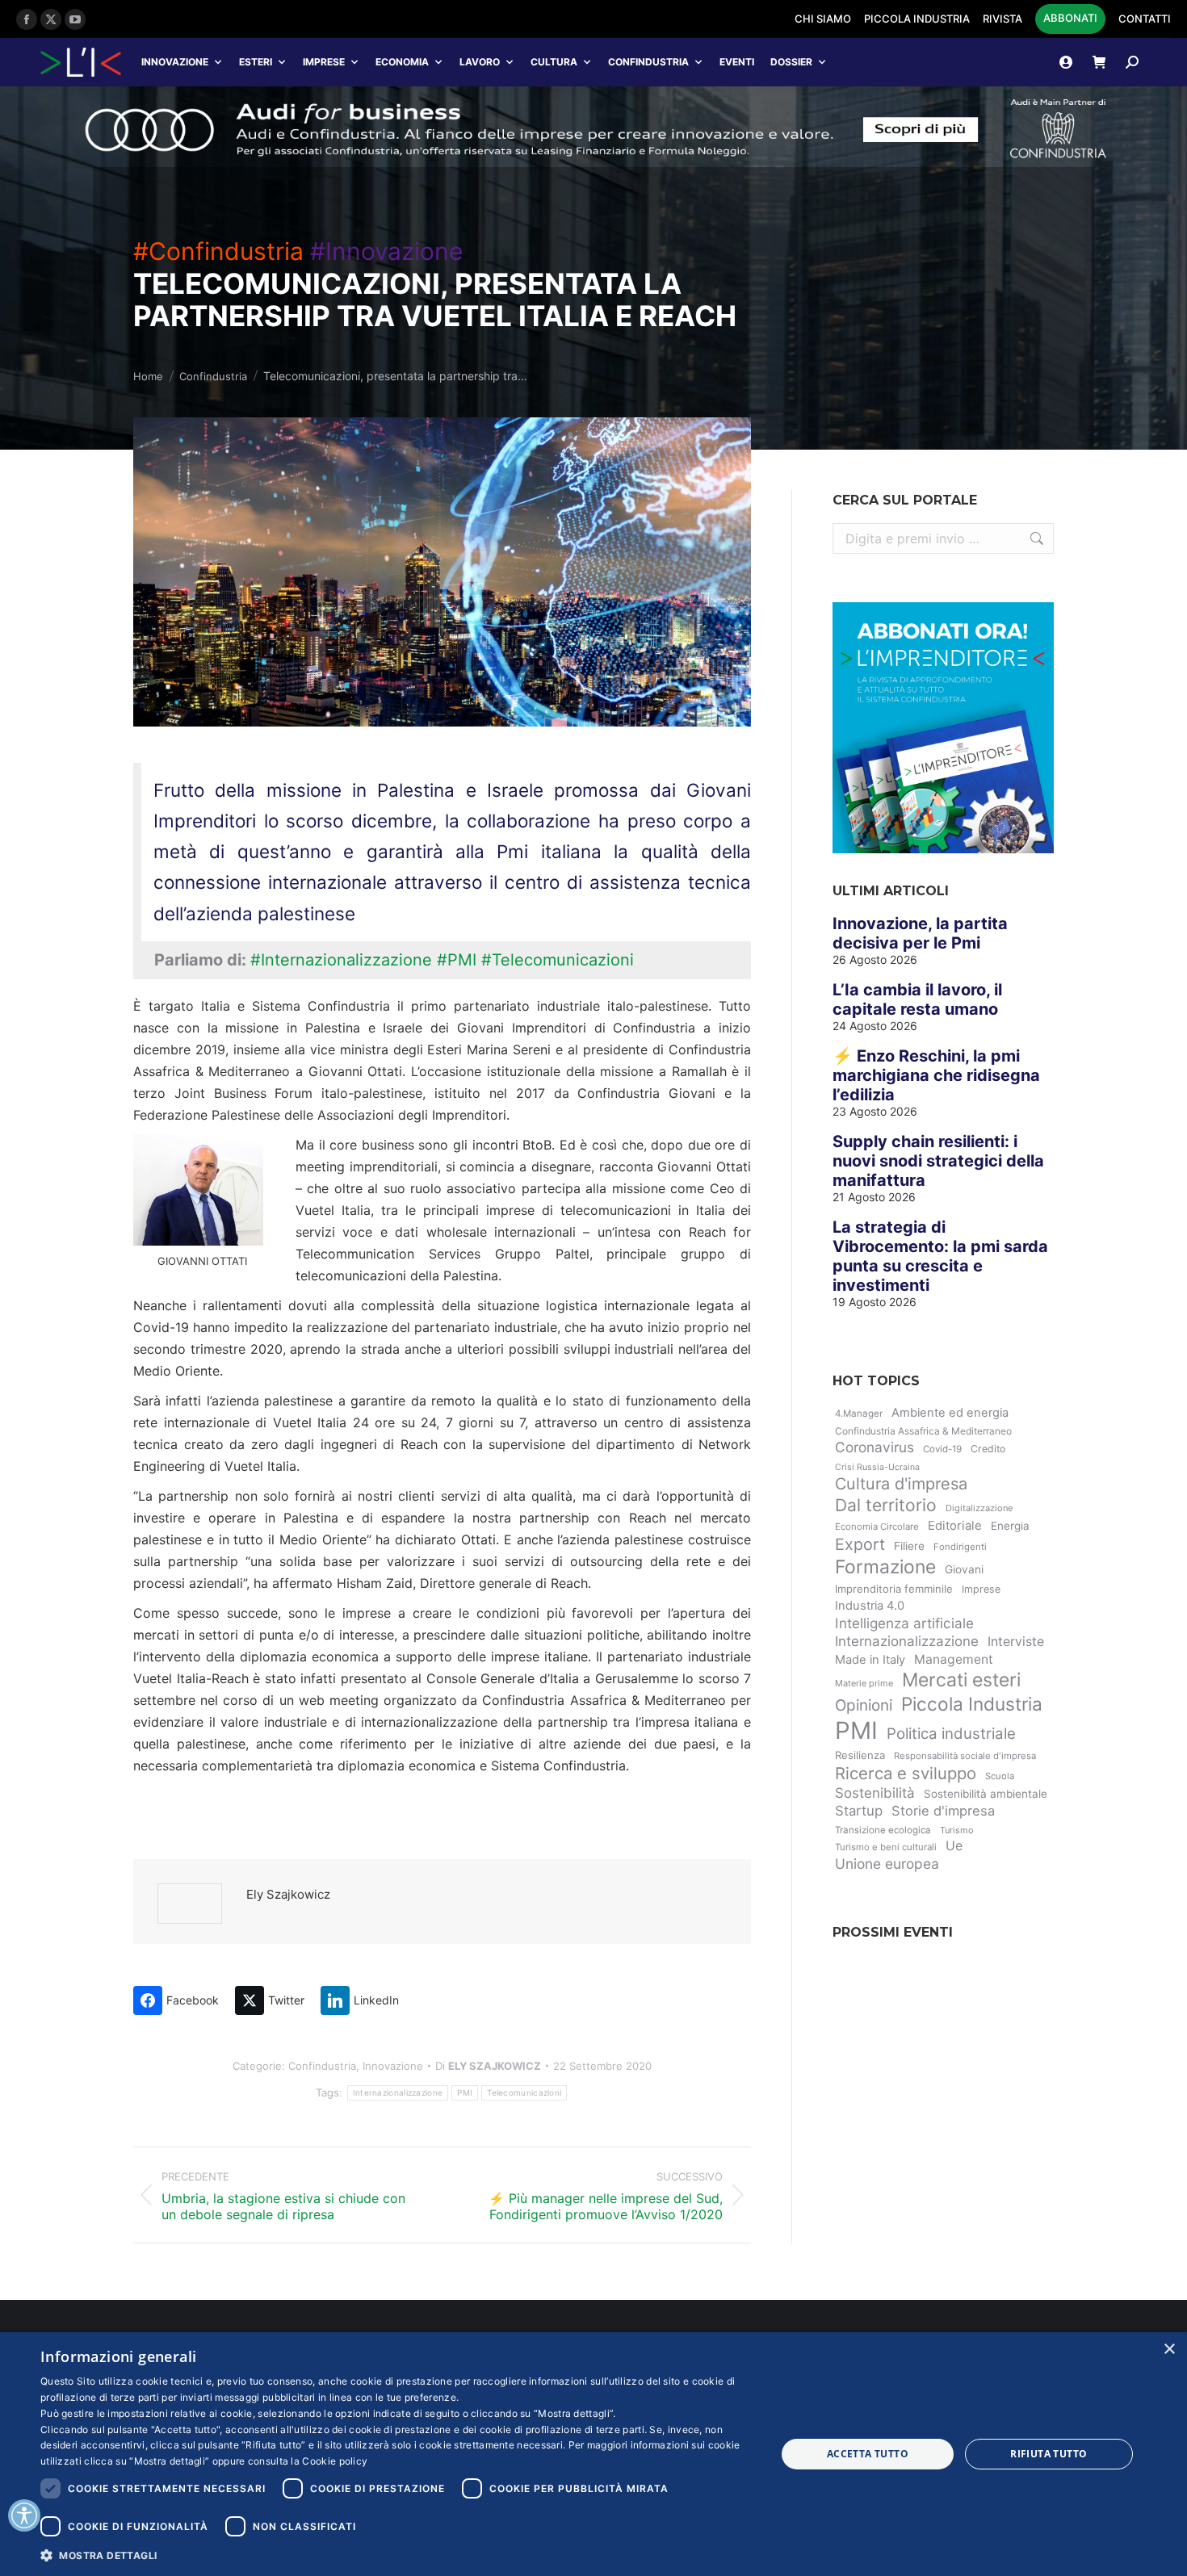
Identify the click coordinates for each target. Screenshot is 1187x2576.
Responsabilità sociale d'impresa (965, 1756)
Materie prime (864, 1683)
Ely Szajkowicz (288, 1894)
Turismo (957, 1830)
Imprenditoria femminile (894, 1589)
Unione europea (887, 1864)
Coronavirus (875, 1447)
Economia (402, 62)
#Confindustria (218, 251)
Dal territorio (886, 1505)
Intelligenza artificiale (904, 1623)
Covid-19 (942, 1449)
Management (954, 1659)
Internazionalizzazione (398, 2092)
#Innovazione (386, 251)
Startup (859, 1811)
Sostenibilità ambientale (986, 1794)
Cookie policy (335, 2461)
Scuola (1000, 1776)
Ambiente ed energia (950, 1413)
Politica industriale (951, 1734)
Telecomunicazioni (524, 2092)
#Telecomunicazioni (558, 960)
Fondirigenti (960, 1547)
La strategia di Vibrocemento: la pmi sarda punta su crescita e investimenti (940, 1256)
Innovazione (175, 62)
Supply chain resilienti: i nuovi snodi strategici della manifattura (938, 1161)
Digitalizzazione (979, 1508)
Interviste (1016, 1642)
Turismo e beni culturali (886, 1847)
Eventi (737, 62)
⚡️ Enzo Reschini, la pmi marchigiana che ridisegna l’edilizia (936, 1075)
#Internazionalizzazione (341, 960)
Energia (1010, 1526)
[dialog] (593, 2454)
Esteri (256, 62)
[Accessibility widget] (24, 2515)
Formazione (885, 1567)
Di (488, 2066)
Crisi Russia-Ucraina (877, 1467)
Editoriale (955, 1526)
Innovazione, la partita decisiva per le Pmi (920, 933)
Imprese (324, 62)
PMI (465, 2092)
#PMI (457, 960)
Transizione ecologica (883, 1830)
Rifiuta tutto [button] (1049, 2454)
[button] (397, 2555)
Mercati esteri (961, 1680)
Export (860, 1544)
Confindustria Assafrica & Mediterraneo (923, 1431)
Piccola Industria (972, 1704)
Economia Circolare (877, 1527)
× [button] (1169, 2350)
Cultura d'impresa (901, 1484)
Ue (954, 1845)
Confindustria (648, 62)
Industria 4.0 (870, 1606)
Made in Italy (870, 1660)
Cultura (554, 62)
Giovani (964, 1569)
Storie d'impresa (943, 1811)
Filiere (909, 1546)
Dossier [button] (791, 62)
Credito (988, 1449)
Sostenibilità (875, 1793)
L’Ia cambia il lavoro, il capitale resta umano (917, 999)
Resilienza (860, 1755)
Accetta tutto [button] (868, 2454)
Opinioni (864, 1705)
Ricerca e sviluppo (906, 1773)
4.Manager (859, 1414)
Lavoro (480, 62)
